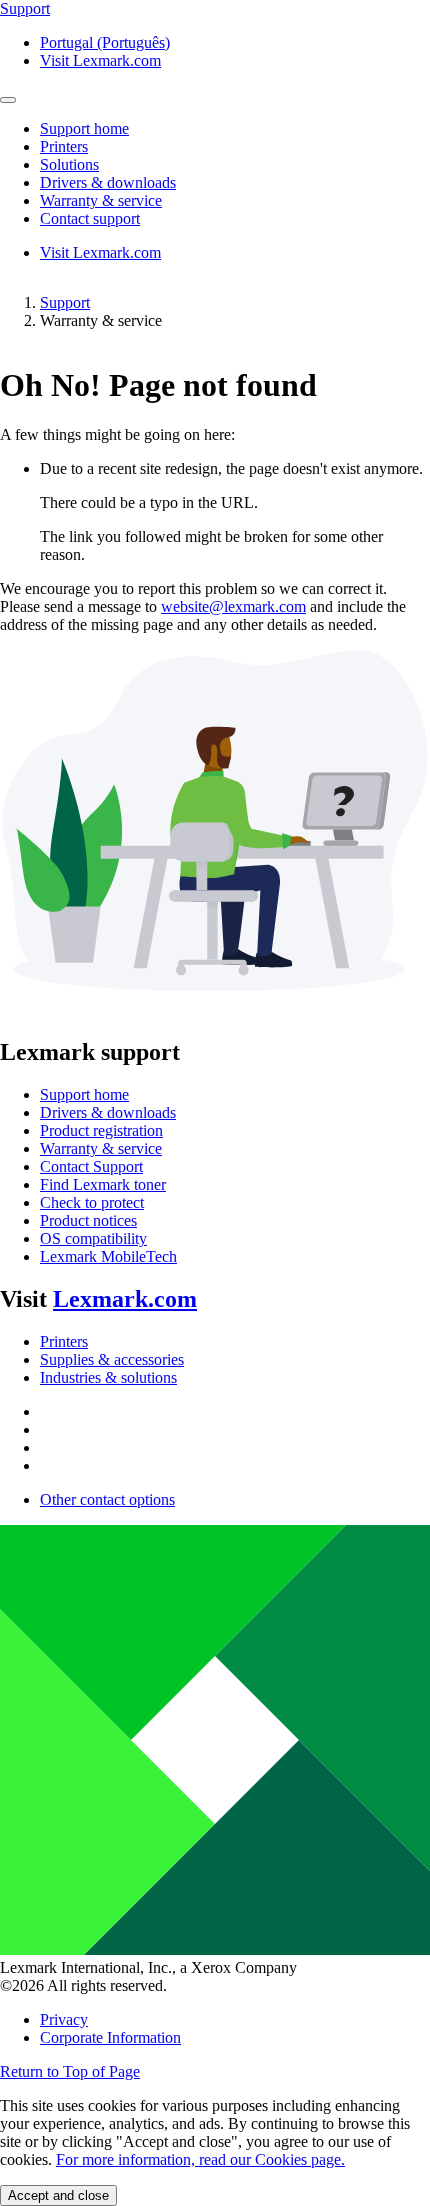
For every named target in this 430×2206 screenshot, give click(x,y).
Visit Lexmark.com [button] (100, 60)
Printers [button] (64, 146)
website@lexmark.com (233, 606)
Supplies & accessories (112, 1359)
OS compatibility (93, 1238)
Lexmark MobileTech (108, 1256)
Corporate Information (110, 2037)
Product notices (88, 1220)
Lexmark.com (125, 1299)
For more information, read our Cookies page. (200, 2159)
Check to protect (92, 1202)
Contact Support (91, 1166)
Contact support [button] (90, 218)
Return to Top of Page (70, 2071)
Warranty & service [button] (101, 200)
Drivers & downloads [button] (108, 182)
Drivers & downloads (108, 1112)
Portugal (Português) (105, 42)
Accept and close (58, 2195)
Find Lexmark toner (103, 1184)
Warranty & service (101, 1148)
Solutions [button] (69, 164)
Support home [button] (84, 128)
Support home (84, 1094)
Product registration (101, 1130)
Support (65, 302)
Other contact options (107, 1499)
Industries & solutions (108, 1377)
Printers (64, 1341)
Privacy (64, 2019)
